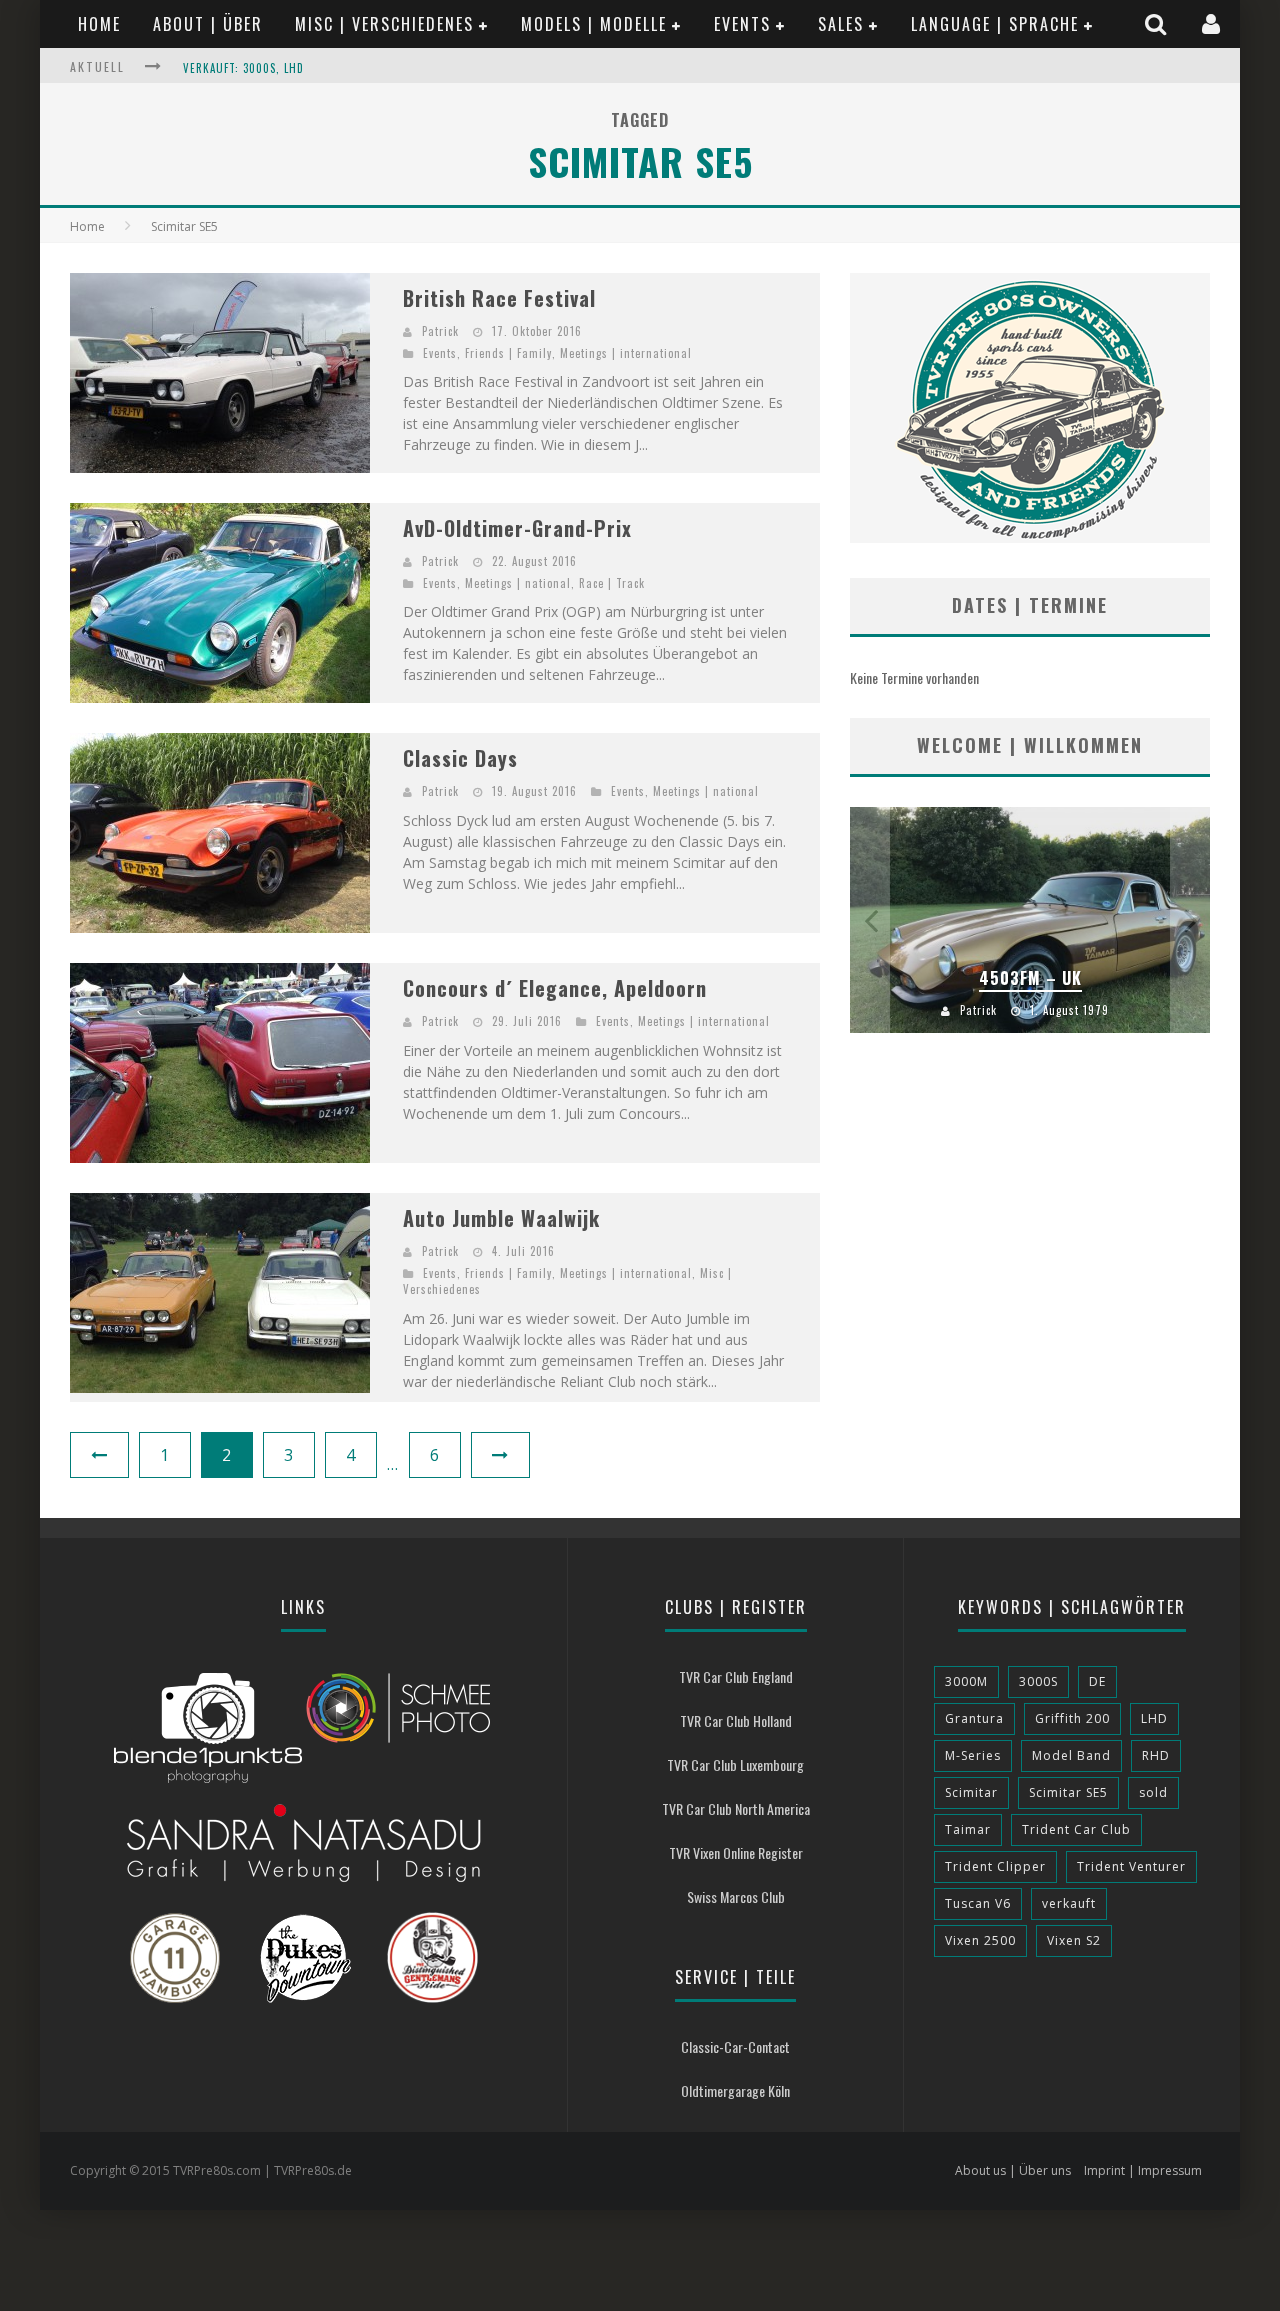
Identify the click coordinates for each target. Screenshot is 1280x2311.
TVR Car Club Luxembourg (735, 1764)
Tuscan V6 (978, 1903)
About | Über (208, 24)
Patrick (440, 331)
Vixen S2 (1074, 1940)
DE (1097, 1681)
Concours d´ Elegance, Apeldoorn (555, 988)
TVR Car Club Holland (736, 1720)
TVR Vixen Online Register (736, 1852)
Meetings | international (626, 353)
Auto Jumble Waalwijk (501, 1218)
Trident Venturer (1131, 1866)
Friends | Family (508, 353)
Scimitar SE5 (1068, 1792)
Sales (841, 24)
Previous (870, 920)
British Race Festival (499, 298)
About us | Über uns (1013, 2170)
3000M (966, 1681)
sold (1153, 1792)
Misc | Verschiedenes (384, 24)
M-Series (973, 1755)
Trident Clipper (995, 1866)
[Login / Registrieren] (1213, 23)
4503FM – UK (1030, 978)
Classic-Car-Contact (735, 2046)
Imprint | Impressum (1143, 2170)
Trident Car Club (1076, 1829)
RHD (1156, 1755)
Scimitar (971, 1792)
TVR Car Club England (736, 1676)
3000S (1038, 1681)
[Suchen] (1158, 23)
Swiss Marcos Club (736, 1896)
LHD (1154, 1718)
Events (742, 24)
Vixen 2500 (980, 1940)
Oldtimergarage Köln (735, 2090)
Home (99, 24)
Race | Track (612, 583)
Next (1190, 920)
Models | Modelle (594, 24)
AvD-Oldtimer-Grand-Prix (517, 528)
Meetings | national (518, 583)
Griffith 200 (1072, 1718)
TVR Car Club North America (736, 1808)
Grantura (974, 1718)
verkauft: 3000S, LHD (243, 68)
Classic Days (460, 758)
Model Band (1071, 1755)
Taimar (968, 1829)
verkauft (1069, 1903)
